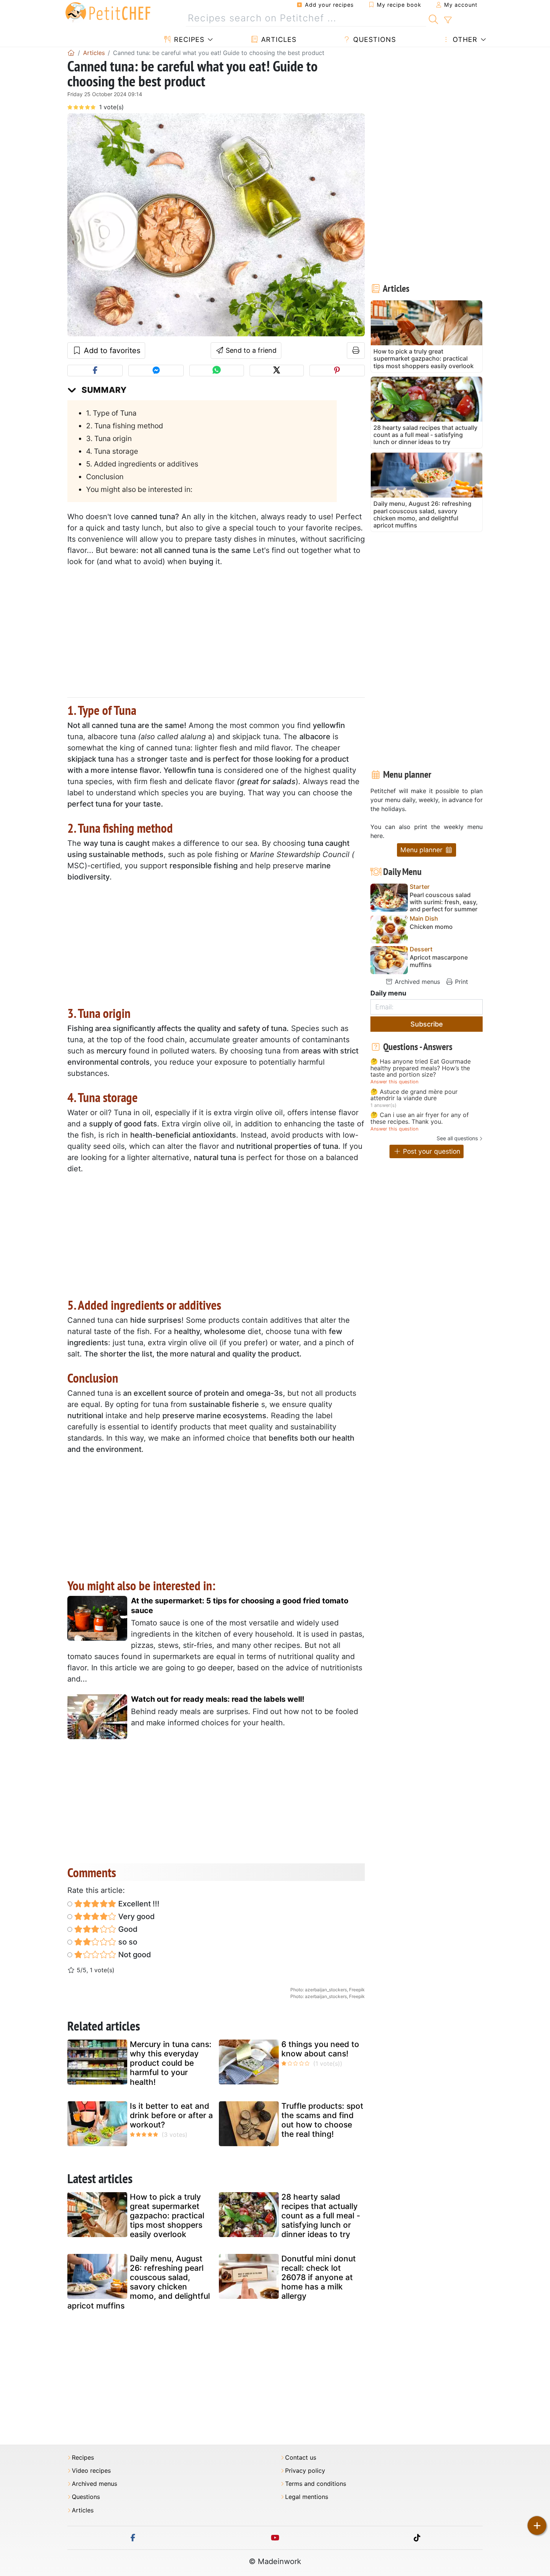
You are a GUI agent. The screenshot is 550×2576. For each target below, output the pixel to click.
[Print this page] (356, 351)
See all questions (457, 1138)
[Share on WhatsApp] (216, 371)
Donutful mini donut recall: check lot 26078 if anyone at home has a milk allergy (319, 2277)
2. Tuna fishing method (125, 426)
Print (461, 982)
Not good (134, 1955)
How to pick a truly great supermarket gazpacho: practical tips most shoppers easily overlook (167, 2216)
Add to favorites (111, 351)
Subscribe (427, 1024)
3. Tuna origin (109, 438)
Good (127, 1929)
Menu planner (422, 850)
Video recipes (91, 2471)
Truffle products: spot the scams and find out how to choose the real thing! (322, 2120)
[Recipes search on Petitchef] (433, 18)
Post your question (431, 1151)
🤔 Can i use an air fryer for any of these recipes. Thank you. (420, 1118)
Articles (278, 39)
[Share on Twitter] (277, 371)
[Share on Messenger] (156, 371)
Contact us (301, 2458)
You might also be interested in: (139, 489)
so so (127, 1942)
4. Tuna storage (112, 451)
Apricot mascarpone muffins (439, 961)
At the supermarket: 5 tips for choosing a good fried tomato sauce (240, 1606)
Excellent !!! (138, 1904)
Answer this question (394, 1082)
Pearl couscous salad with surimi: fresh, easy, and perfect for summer (444, 902)
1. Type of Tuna (111, 413)
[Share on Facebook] (95, 371)
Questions (373, 39)
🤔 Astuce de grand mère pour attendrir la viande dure (414, 1095)
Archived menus (416, 982)
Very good (136, 1916)
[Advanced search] (448, 20)
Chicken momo (431, 927)
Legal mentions (307, 2497)
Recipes (188, 39)
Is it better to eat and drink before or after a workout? (171, 2115)
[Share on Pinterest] (337, 371)
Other (464, 39)
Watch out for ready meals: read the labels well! (218, 1699)
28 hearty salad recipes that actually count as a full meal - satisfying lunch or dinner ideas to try (321, 2216)
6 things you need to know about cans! (320, 2049)
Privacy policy (305, 2471)
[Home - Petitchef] (71, 53)
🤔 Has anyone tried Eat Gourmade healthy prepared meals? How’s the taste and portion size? (421, 1068)
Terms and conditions (316, 2484)
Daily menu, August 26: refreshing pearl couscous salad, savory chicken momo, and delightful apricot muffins (139, 2282)
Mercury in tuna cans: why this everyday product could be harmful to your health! (171, 2063)
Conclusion (105, 477)
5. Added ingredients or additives (142, 464)
